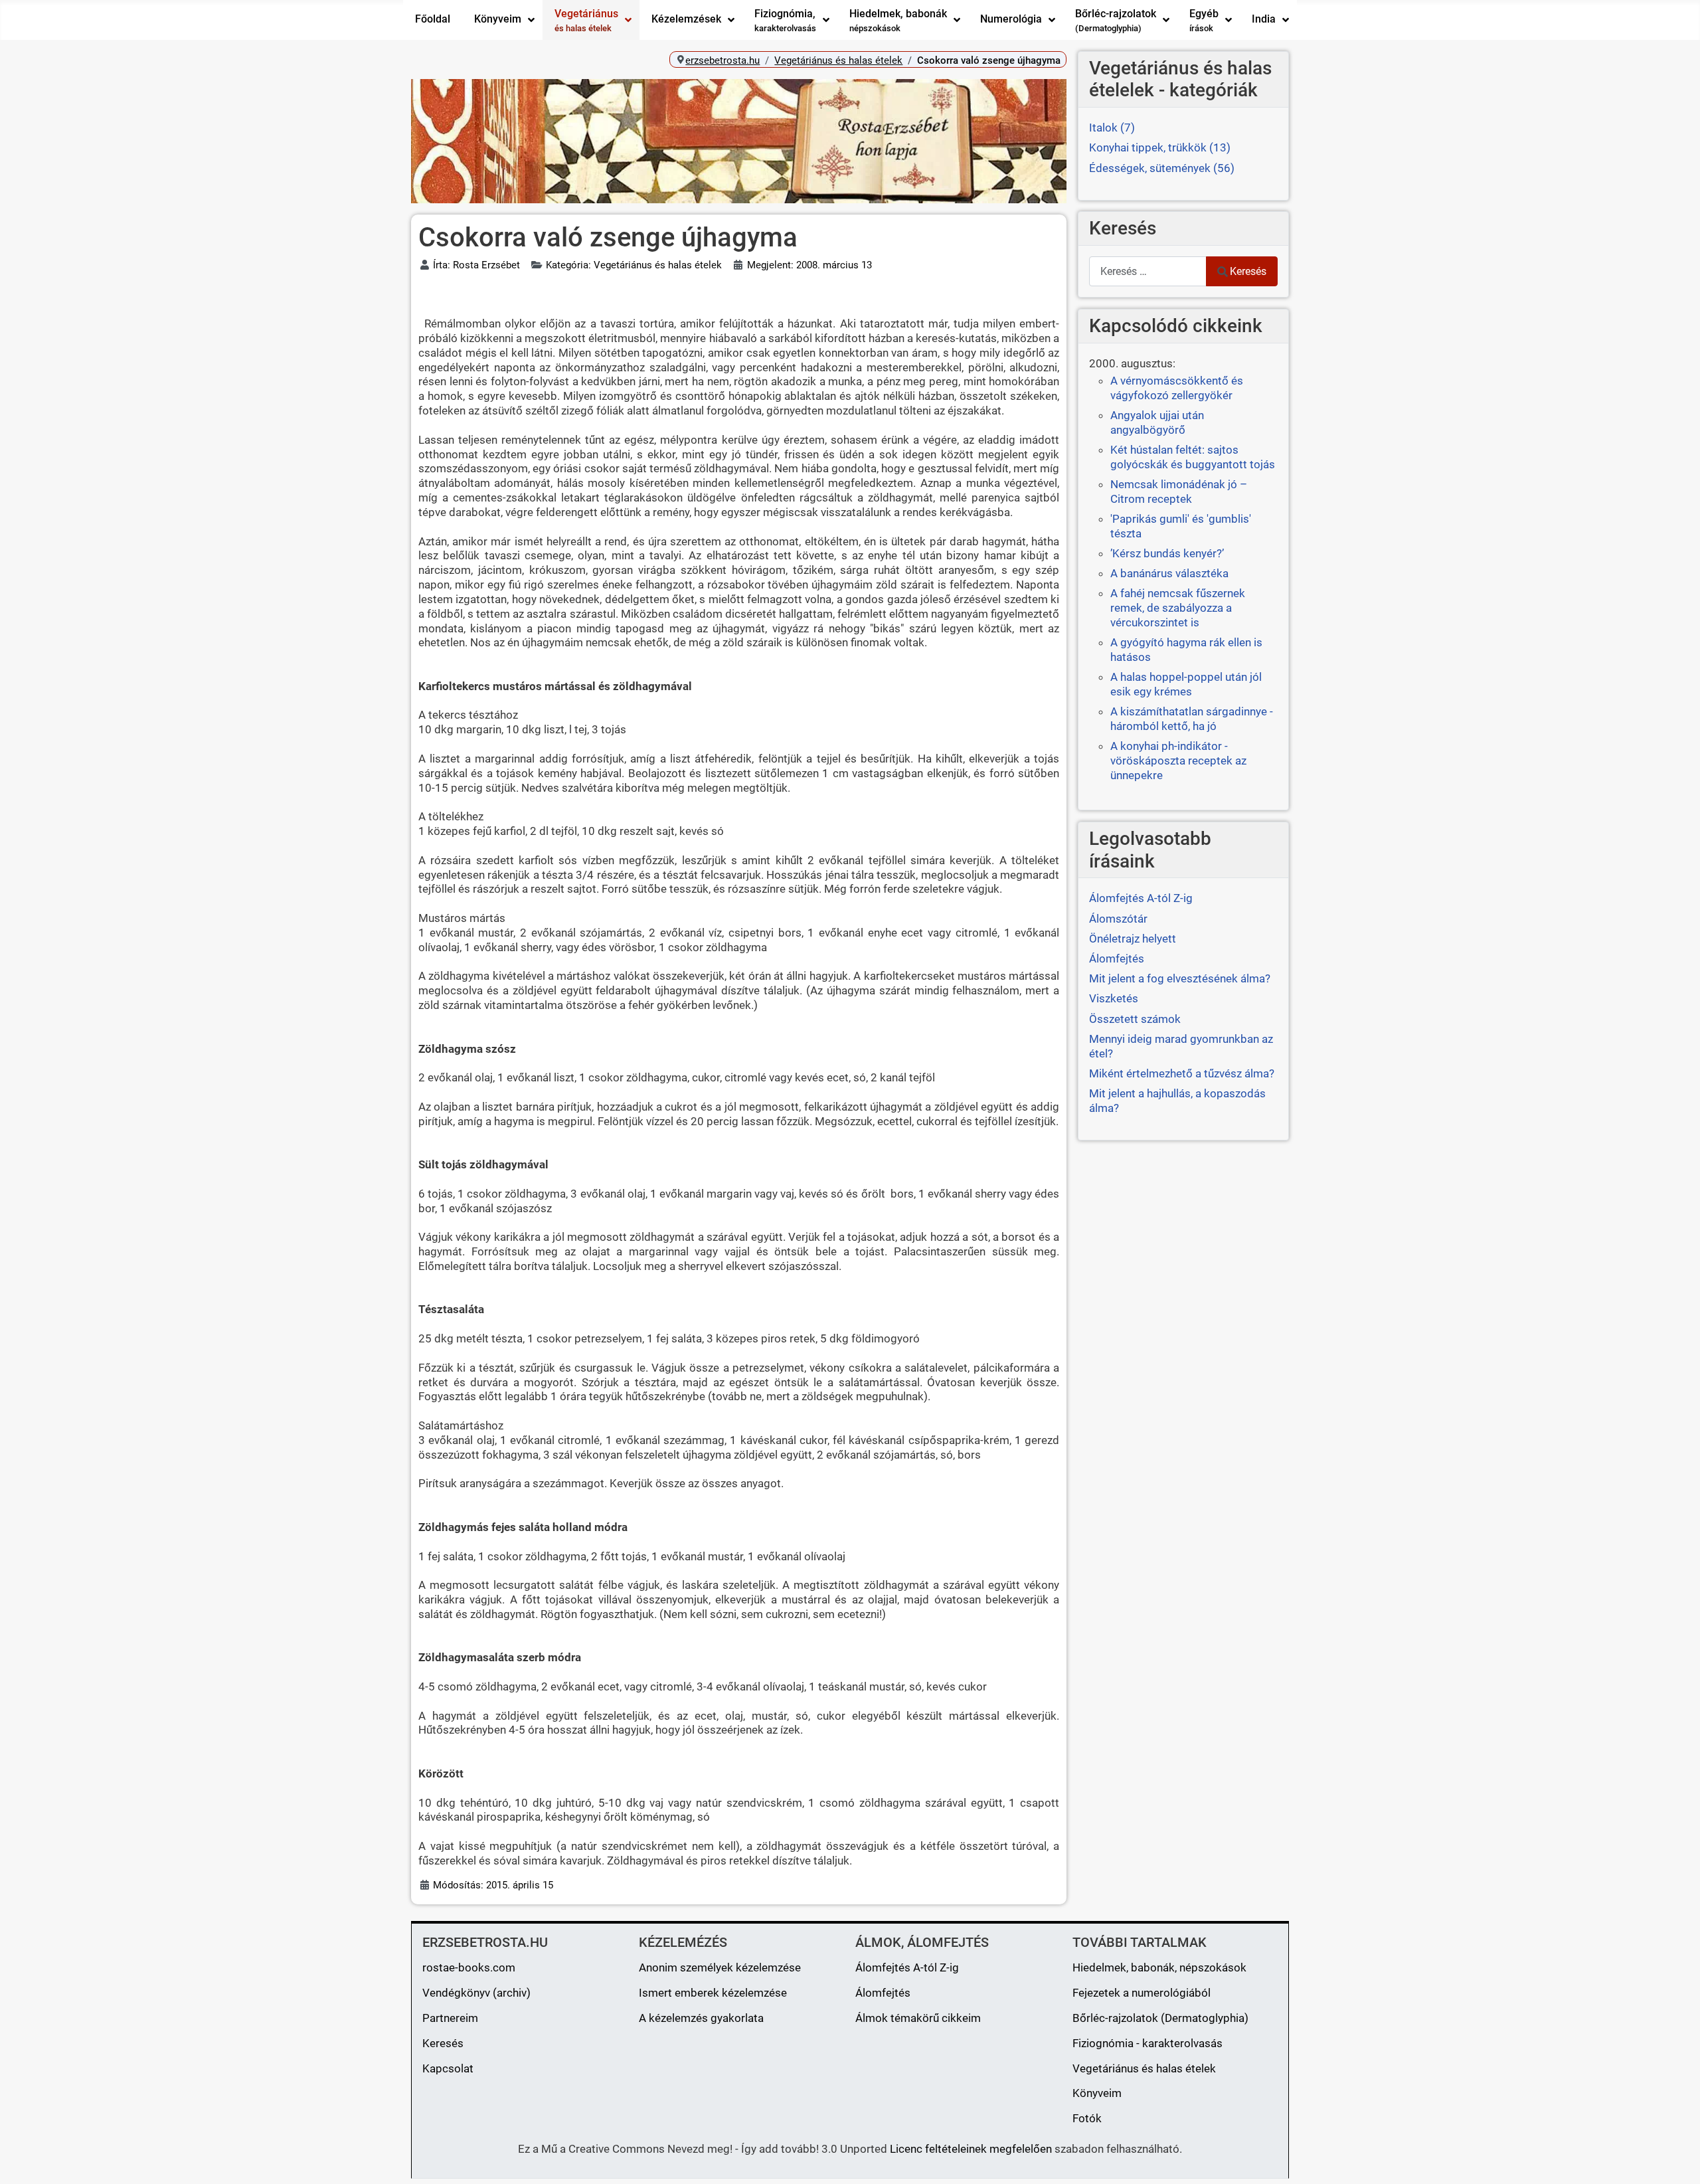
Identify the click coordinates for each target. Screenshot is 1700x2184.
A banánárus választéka (1169, 573)
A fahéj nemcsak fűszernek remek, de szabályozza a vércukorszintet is (1178, 608)
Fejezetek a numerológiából (1142, 1993)
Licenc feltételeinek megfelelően (971, 2149)
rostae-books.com (469, 1967)
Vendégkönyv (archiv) (476, 1993)
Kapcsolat (448, 2068)
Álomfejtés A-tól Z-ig (907, 1967)
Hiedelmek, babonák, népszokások (1159, 1967)
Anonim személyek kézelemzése (720, 1967)
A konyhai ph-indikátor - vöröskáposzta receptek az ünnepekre (1178, 761)
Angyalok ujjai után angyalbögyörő (1157, 422)
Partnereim (450, 2018)
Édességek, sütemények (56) (1162, 168)
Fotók (1087, 2118)
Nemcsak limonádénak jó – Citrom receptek (1179, 492)
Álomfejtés (883, 1993)
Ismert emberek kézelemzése (713, 1993)
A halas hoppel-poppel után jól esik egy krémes (1186, 684)
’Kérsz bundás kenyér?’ (1167, 553)
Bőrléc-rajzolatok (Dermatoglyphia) (1160, 2018)
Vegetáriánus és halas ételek (1144, 2068)
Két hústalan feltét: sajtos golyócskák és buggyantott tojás (1193, 457)
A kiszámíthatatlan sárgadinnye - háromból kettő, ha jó (1192, 719)
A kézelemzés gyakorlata (701, 2018)
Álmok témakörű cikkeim (918, 2018)
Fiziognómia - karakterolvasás (1147, 2043)
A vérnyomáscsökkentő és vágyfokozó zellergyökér (1177, 388)
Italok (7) (1112, 128)
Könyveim (1097, 2093)
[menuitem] (433, 20)
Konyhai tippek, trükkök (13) (1160, 147)
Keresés (1248, 271)
